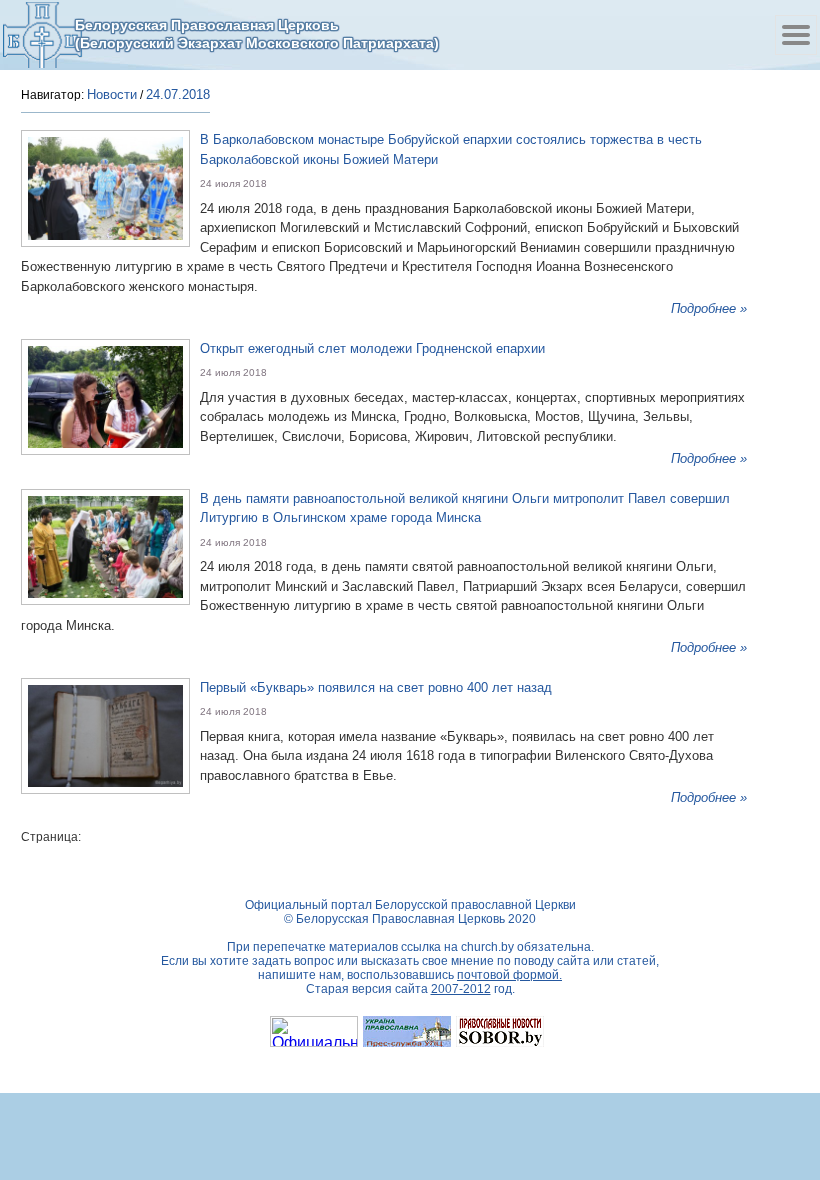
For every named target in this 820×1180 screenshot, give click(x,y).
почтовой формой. (509, 975)
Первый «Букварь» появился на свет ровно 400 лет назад (376, 687)
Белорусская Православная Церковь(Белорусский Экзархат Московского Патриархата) (257, 34)
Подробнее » (709, 308)
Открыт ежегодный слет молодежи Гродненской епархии (372, 348)
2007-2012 (461, 989)
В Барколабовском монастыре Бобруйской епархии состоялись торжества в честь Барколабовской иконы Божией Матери (451, 149)
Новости (112, 94)
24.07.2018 (178, 94)
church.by (487, 947)
